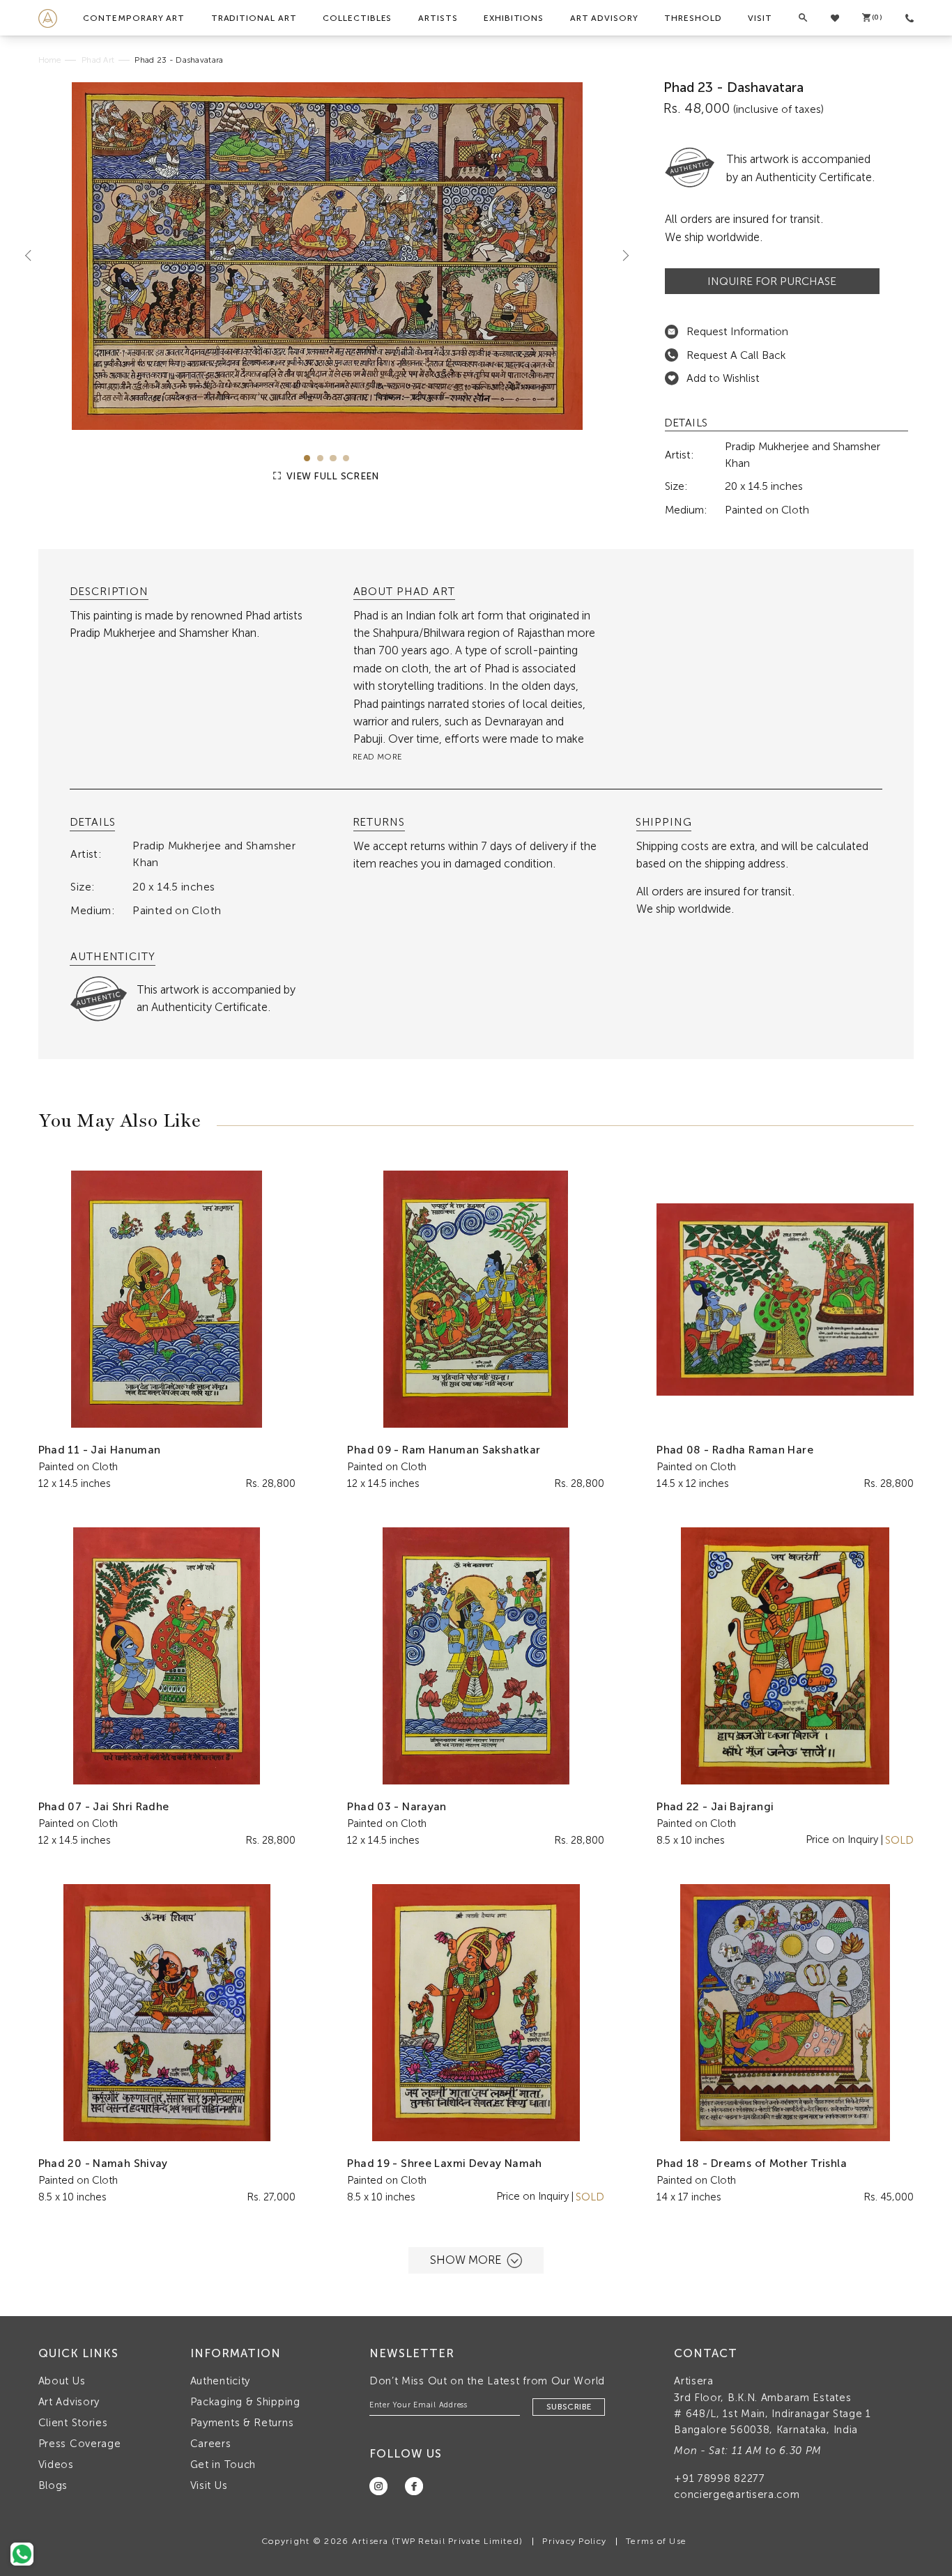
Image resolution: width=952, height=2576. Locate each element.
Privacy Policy (574, 2541)
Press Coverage (80, 2444)
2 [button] (320, 458)
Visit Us (209, 2485)
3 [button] (333, 458)
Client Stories (73, 2423)
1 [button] (307, 458)
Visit (760, 18)
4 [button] (346, 458)
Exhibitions (514, 18)
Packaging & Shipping (245, 2402)
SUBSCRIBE (569, 2407)
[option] (327, 256)
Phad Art (98, 60)
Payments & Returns (242, 2423)
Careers (211, 2444)
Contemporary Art (134, 18)
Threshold (693, 18)
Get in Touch (223, 2465)
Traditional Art (254, 18)
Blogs (53, 2485)
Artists (438, 18)
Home (50, 60)
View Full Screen (331, 476)
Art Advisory (604, 18)
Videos (56, 2465)
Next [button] (620, 256)
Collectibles (357, 18)
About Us (62, 2381)
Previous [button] (33, 256)
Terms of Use (656, 2541)
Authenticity (220, 2381)
